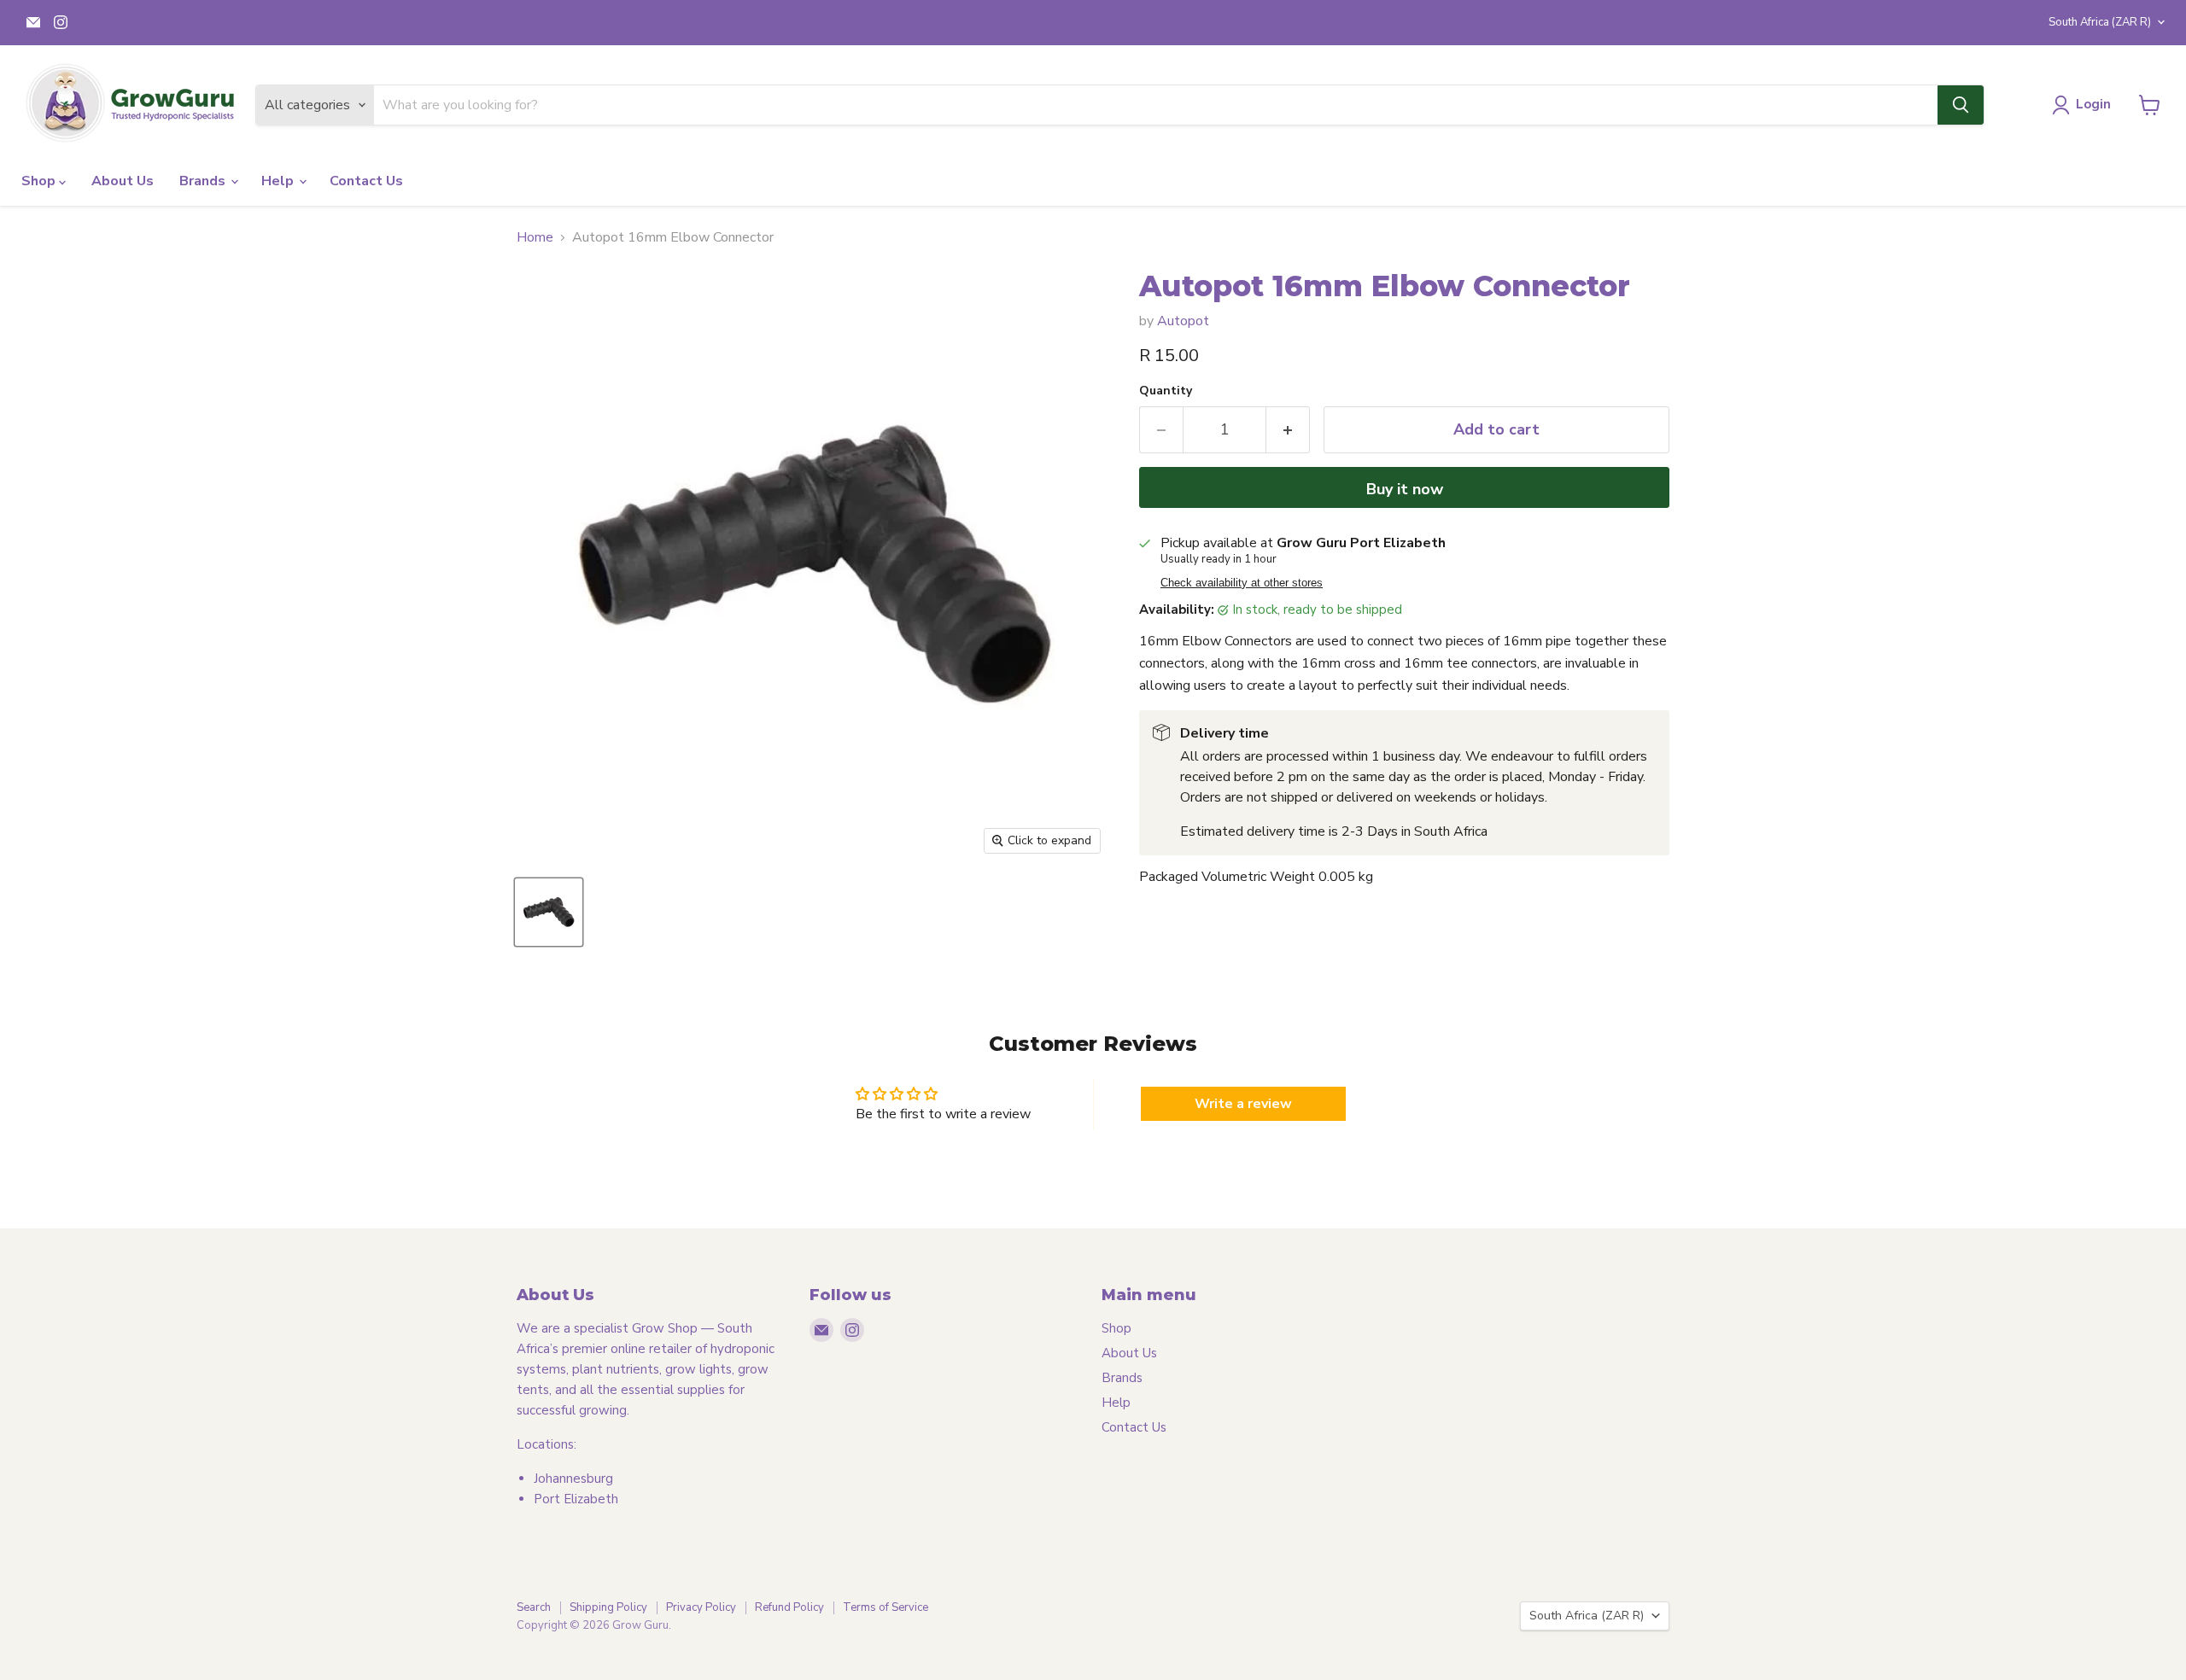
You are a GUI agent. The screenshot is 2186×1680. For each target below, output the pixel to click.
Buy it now (1405, 489)
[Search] (1961, 105)
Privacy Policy (701, 1607)
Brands (204, 181)
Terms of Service (886, 1607)
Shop (40, 181)
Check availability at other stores (1242, 583)
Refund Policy (789, 1607)
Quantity (1166, 391)
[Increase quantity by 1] (1288, 430)
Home (535, 237)
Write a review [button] (1243, 1104)
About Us (123, 181)
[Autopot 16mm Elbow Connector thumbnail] (549, 912)
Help (279, 181)
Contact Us (366, 181)
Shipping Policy (608, 1607)
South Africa (2100, 22)
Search (534, 1607)
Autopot (1183, 321)
